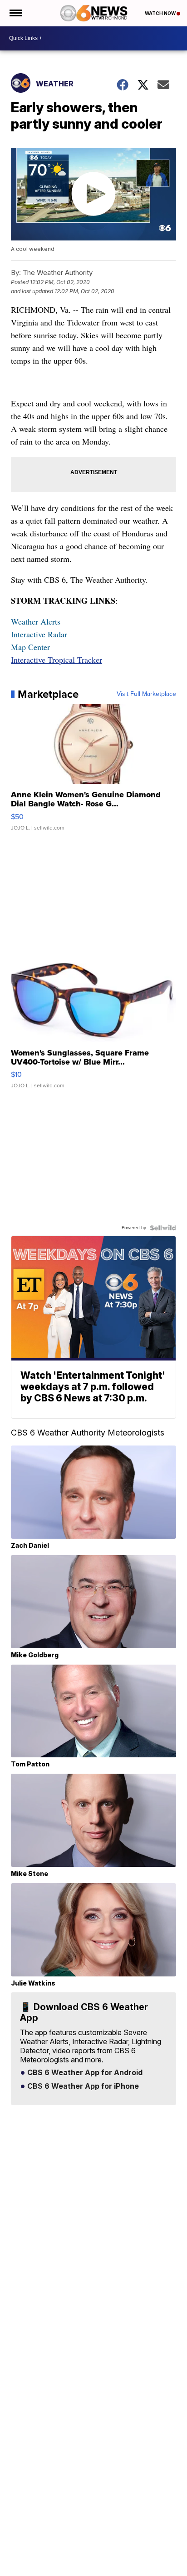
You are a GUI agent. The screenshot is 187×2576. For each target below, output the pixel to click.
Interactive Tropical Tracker (57, 660)
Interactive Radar (39, 634)
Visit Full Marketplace (146, 694)
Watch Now (161, 13)
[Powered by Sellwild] (163, 1228)
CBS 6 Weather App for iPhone (82, 2086)
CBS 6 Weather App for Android (84, 2073)
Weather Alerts (36, 621)
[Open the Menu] (15, 13)
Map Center (30, 647)
